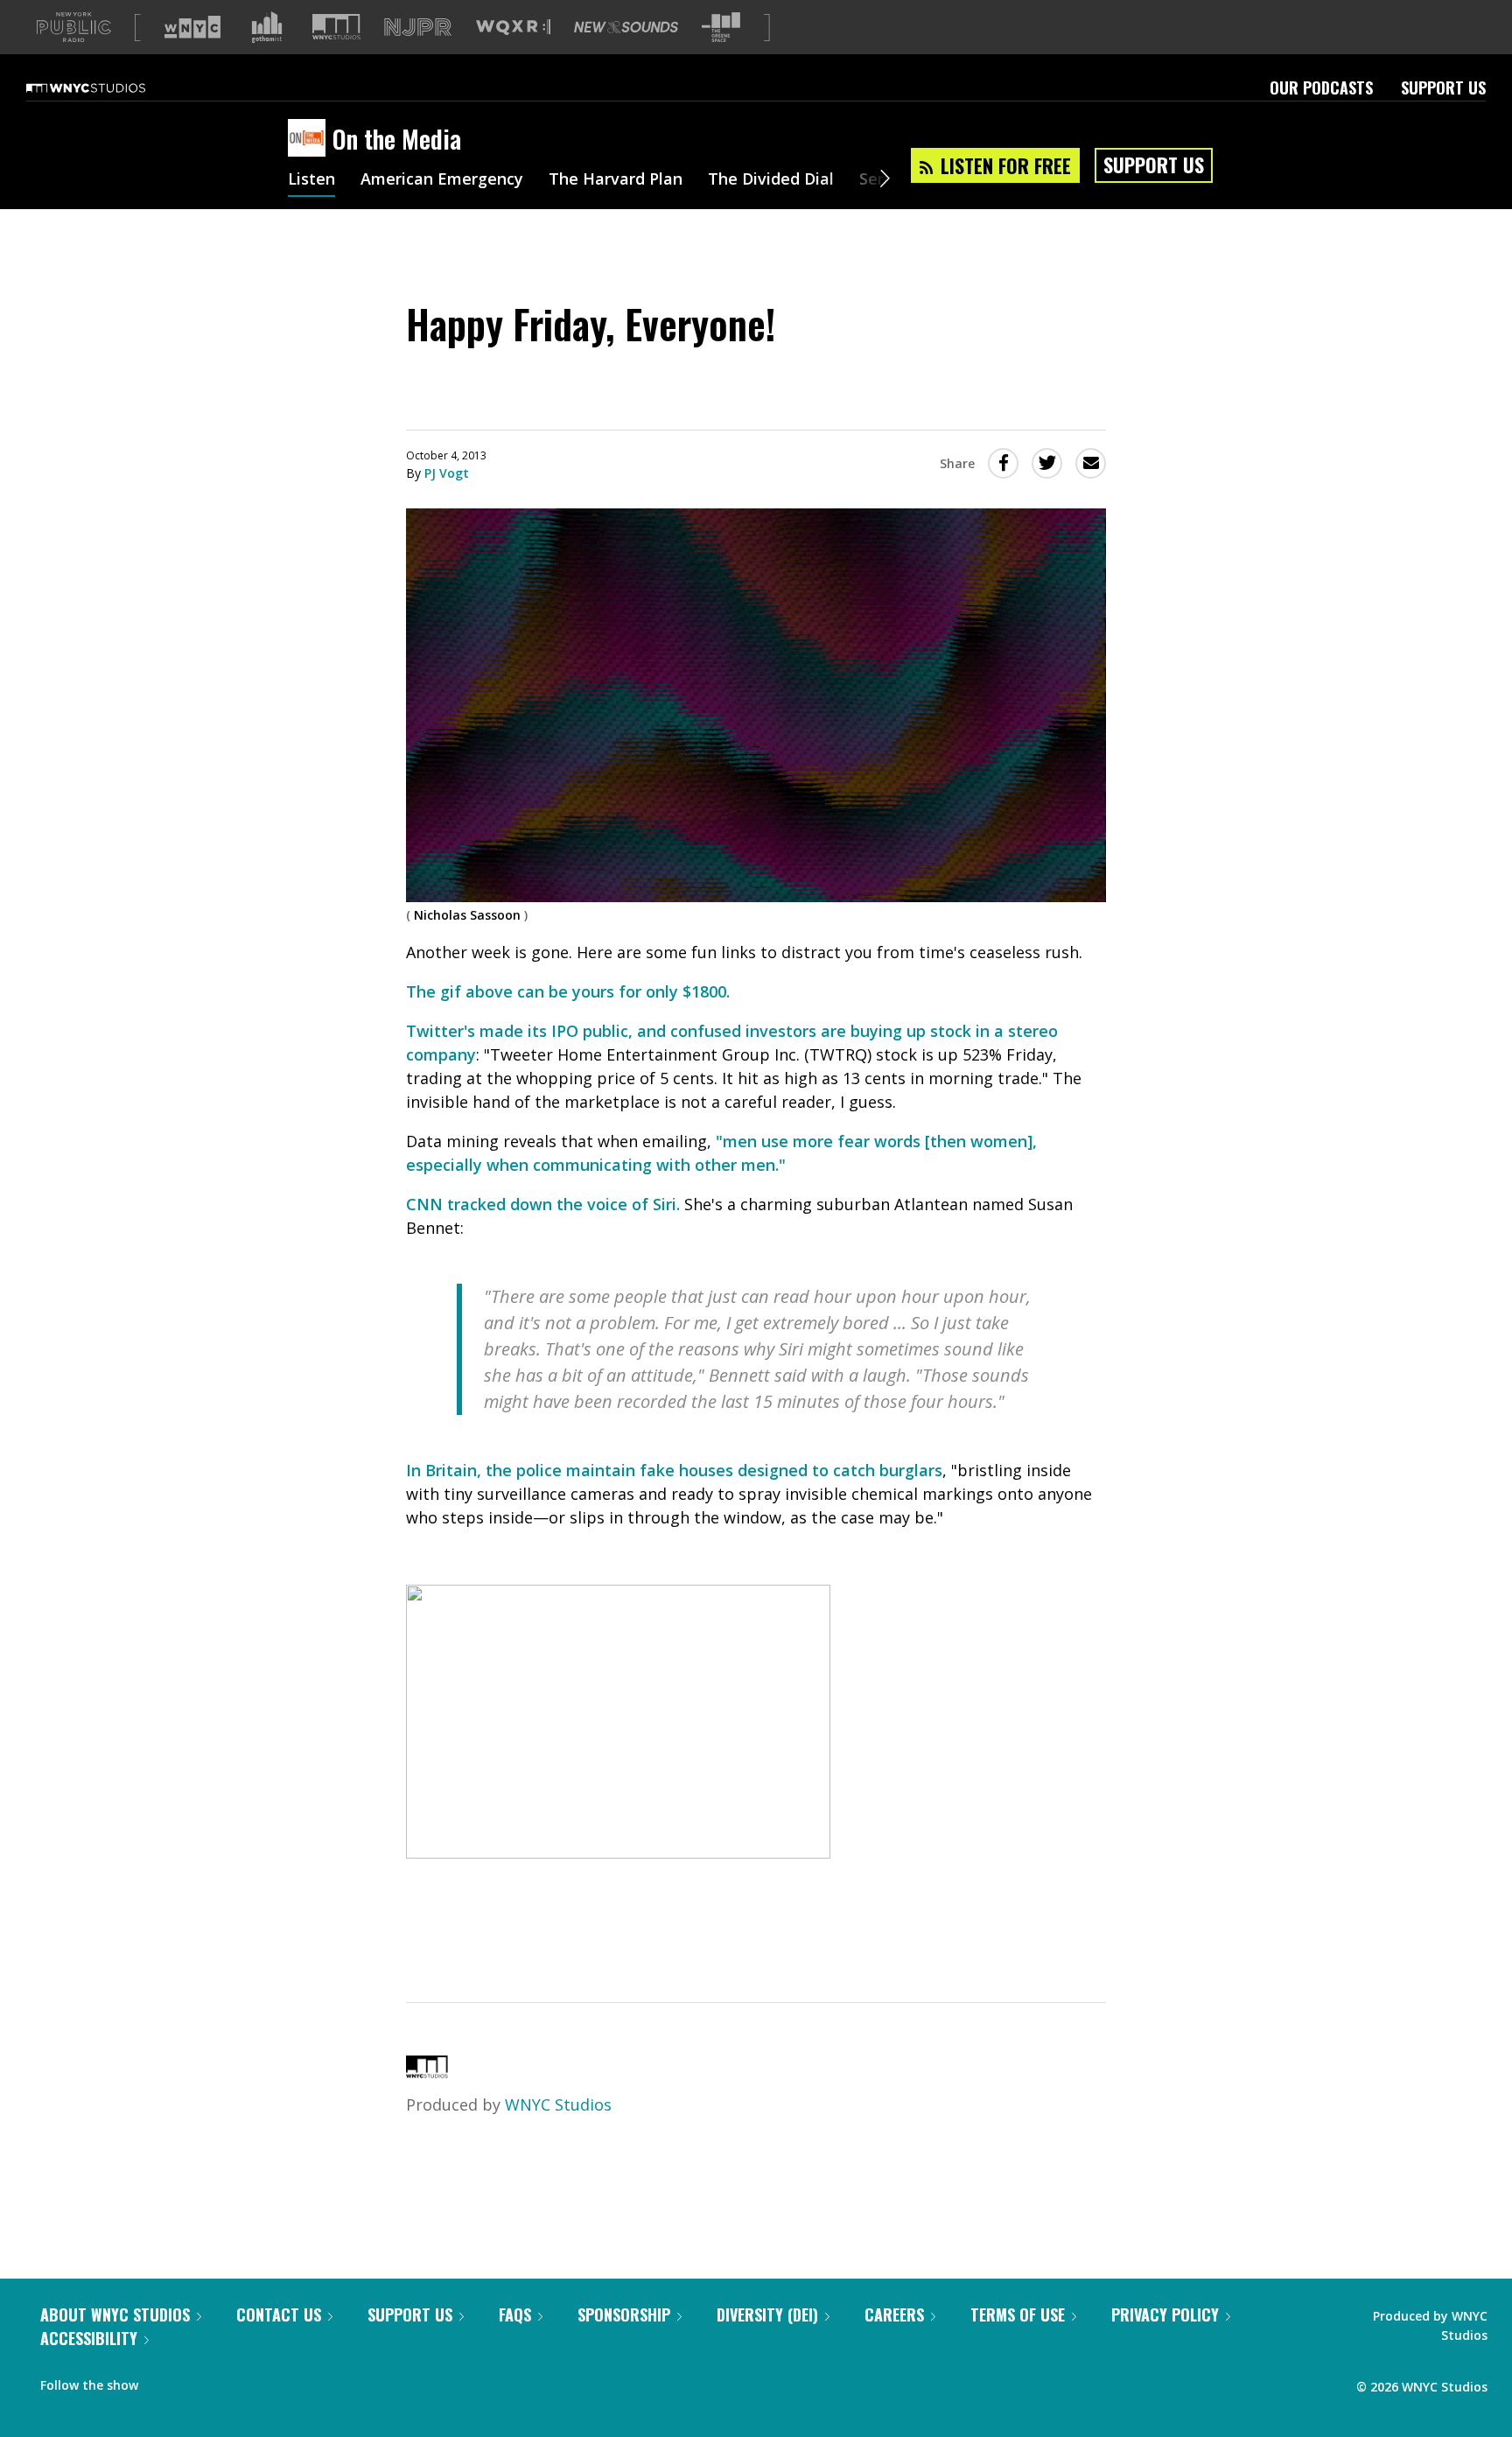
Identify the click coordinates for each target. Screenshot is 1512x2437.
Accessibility (89, 2338)
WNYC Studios (558, 2104)
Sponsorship (624, 2314)
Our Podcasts (1321, 88)
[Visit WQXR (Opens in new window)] (513, 28)
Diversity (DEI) (767, 2314)
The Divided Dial (771, 180)
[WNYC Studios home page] (108, 88)
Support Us (1443, 88)
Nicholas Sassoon (467, 915)
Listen (311, 180)
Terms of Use (1018, 2314)
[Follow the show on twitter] (198, 2381)
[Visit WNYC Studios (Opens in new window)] (336, 27)
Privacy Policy (1165, 2314)
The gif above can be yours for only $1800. (568, 991)
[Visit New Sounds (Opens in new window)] (626, 27)
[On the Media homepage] (310, 139)
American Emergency (442, 180)
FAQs (515, 2314)
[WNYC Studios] (427, 2072)
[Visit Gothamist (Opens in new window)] (267, 27)
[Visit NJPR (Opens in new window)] (418, 28)
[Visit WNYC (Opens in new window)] (192, 27)
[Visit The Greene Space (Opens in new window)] (721, 28)
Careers (894, 2314)
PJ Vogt (447, 473)
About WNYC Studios (115, 2314)
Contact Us (279, 2314)
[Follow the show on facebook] (164, 2381)
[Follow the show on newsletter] (231, 2381)
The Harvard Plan (616, 180)
